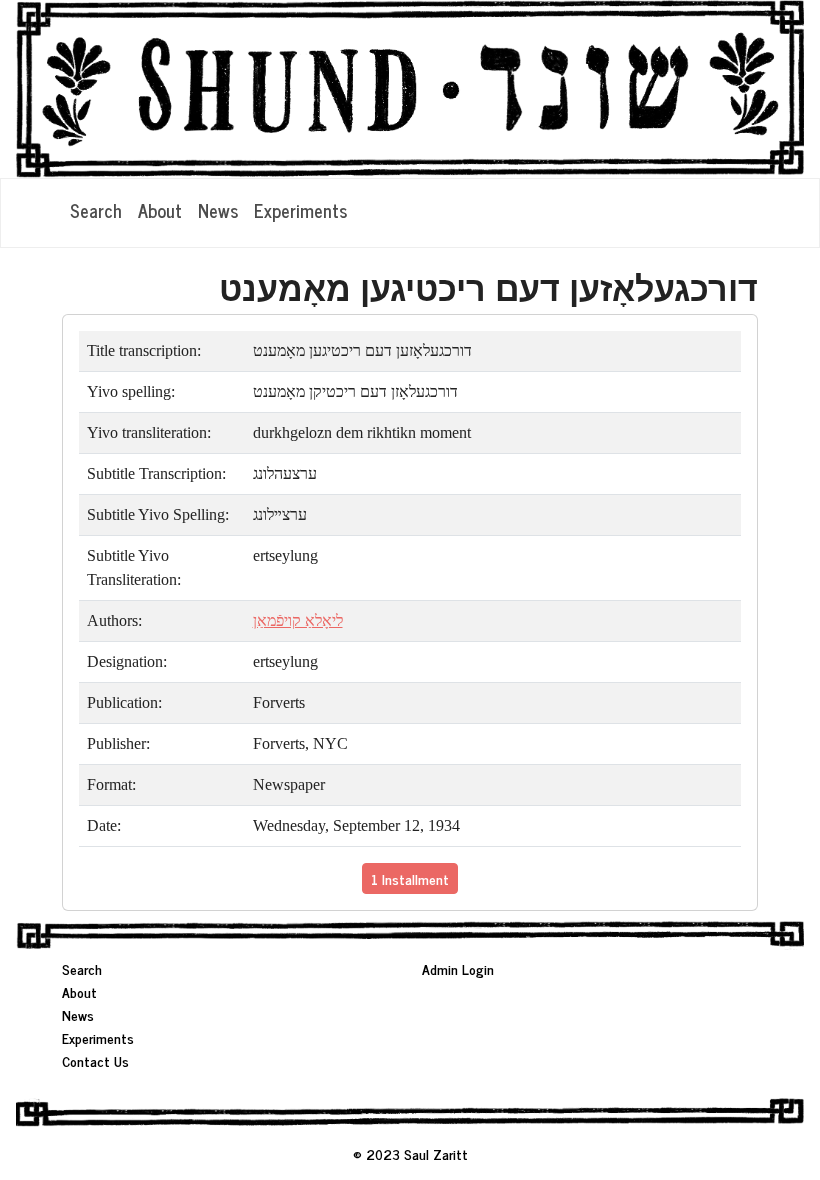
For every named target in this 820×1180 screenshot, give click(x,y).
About (160, 210)
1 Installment (410, 878)
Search (96, 210)
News (218, 210)
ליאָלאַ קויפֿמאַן (298, 620)
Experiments (300, 210)
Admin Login (458, 968)
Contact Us (95, 1060)
